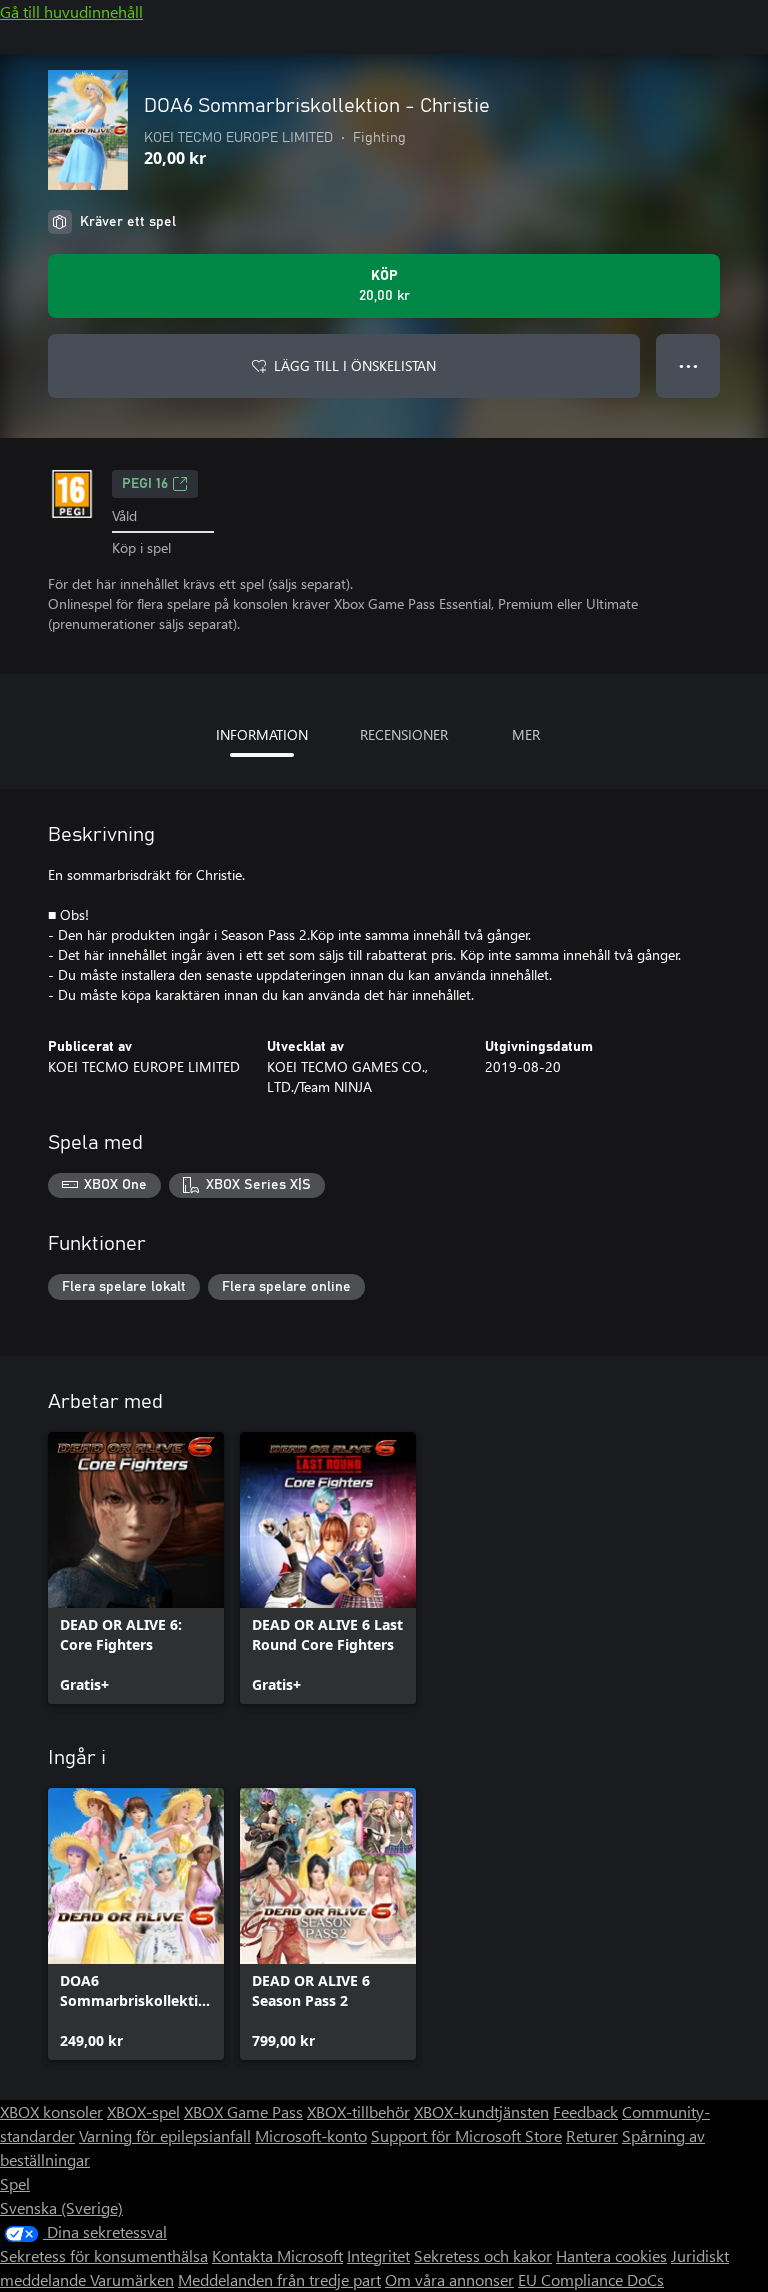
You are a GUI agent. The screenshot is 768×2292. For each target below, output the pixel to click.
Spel (15, 2183)
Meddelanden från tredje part (279, 2279)
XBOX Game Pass (243, 2111)
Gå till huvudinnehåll (71, 11)
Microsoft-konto (311, 2135)
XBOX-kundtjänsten (481, 2111)
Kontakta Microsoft (277, 2255)
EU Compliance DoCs (591, 2279)
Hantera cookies (611, 2255)
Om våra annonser (449, 2279)
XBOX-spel (143, 2111)
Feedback (585, 2111)
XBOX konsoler (51, 2111)
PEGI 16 (145, 484)
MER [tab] (526, 734)
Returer (592, 2135)
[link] (136, 1568)
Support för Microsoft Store (466, 2135)
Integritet (378, 2255)
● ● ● (688, 365)
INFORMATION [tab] (262, 734)
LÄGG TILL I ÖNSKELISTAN (355, 365)
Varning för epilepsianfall (165, 2135)
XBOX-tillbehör (358, 2111)
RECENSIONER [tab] (404, 734)
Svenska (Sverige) (61, 2207)
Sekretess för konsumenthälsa (104, 2255)
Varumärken (132, 2279)
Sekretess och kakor (483, 2255)
